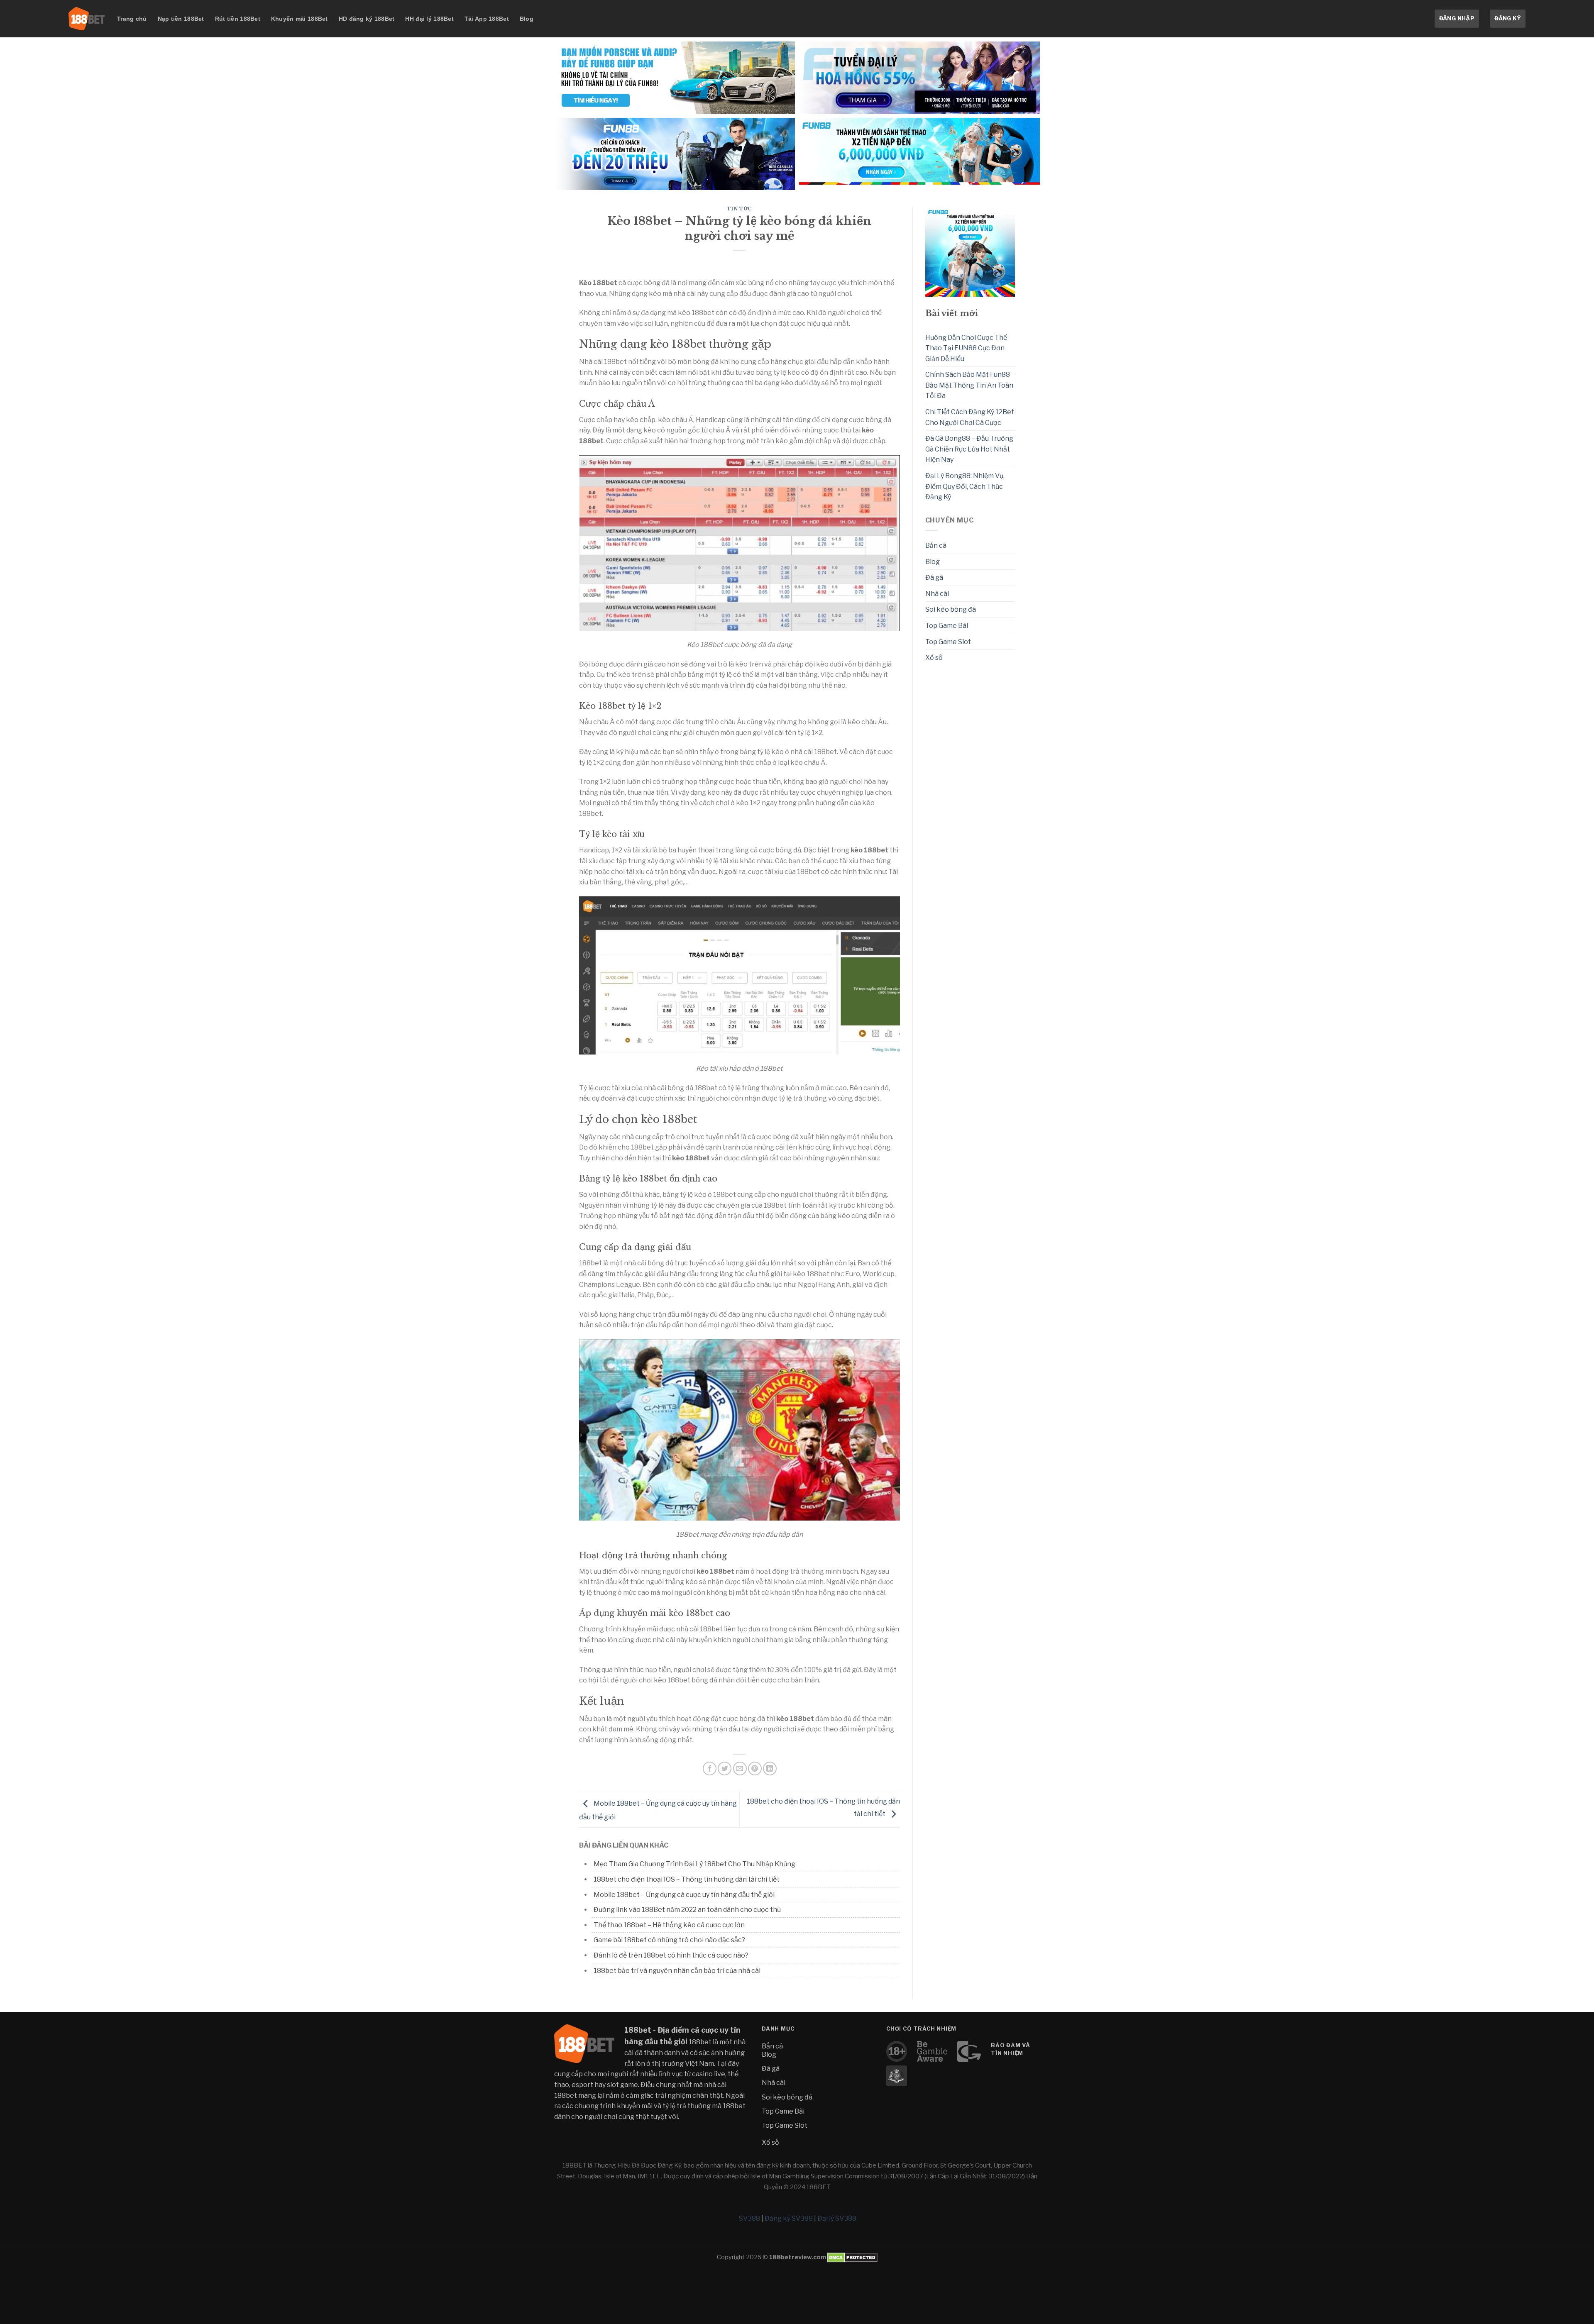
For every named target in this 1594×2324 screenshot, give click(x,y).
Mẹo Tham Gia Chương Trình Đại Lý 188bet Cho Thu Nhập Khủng (694, 1864)
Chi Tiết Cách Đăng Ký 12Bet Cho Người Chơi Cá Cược (970, 417)
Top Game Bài (947, 626)
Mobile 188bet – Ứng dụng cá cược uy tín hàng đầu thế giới (684, 1895)
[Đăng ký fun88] (970, 252)
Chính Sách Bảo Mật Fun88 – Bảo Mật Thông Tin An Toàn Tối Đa (970, 385)
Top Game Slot (948, 642)
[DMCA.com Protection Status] (852, 2257)
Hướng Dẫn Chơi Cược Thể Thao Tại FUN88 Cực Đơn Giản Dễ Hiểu (966, 348)
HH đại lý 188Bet (429, 19)
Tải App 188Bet (487, 19)
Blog (527, 19)
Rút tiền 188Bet (238, 19)
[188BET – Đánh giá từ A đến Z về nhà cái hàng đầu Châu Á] (87, 19)
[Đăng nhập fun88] (919, 154)
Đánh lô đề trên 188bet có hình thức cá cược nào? (671, 1955)
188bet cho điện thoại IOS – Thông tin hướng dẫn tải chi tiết (687, 1879)
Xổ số (934, 658)
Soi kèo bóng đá (951, 609)
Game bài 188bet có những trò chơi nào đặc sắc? (669, 1940)
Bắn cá (936, 546)
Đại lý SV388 (837, 2218)
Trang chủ (132, 19)
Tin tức (740, 209)
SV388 (749, 2218)
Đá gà (934, 577)
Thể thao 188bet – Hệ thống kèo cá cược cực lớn (669, 1925)
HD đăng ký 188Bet (367, 19)
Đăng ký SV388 (789, 2218)
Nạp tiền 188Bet (181, 19)
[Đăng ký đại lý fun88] (675, 78)
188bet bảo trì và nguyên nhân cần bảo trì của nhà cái (677, 1971)
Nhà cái (937, 594)
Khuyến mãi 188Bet (299, 19)
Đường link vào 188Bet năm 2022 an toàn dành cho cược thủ (687, 1910)
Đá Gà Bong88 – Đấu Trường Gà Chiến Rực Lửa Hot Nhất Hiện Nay (969, 449)
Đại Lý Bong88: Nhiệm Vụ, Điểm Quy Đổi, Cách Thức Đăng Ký (965, 486)
